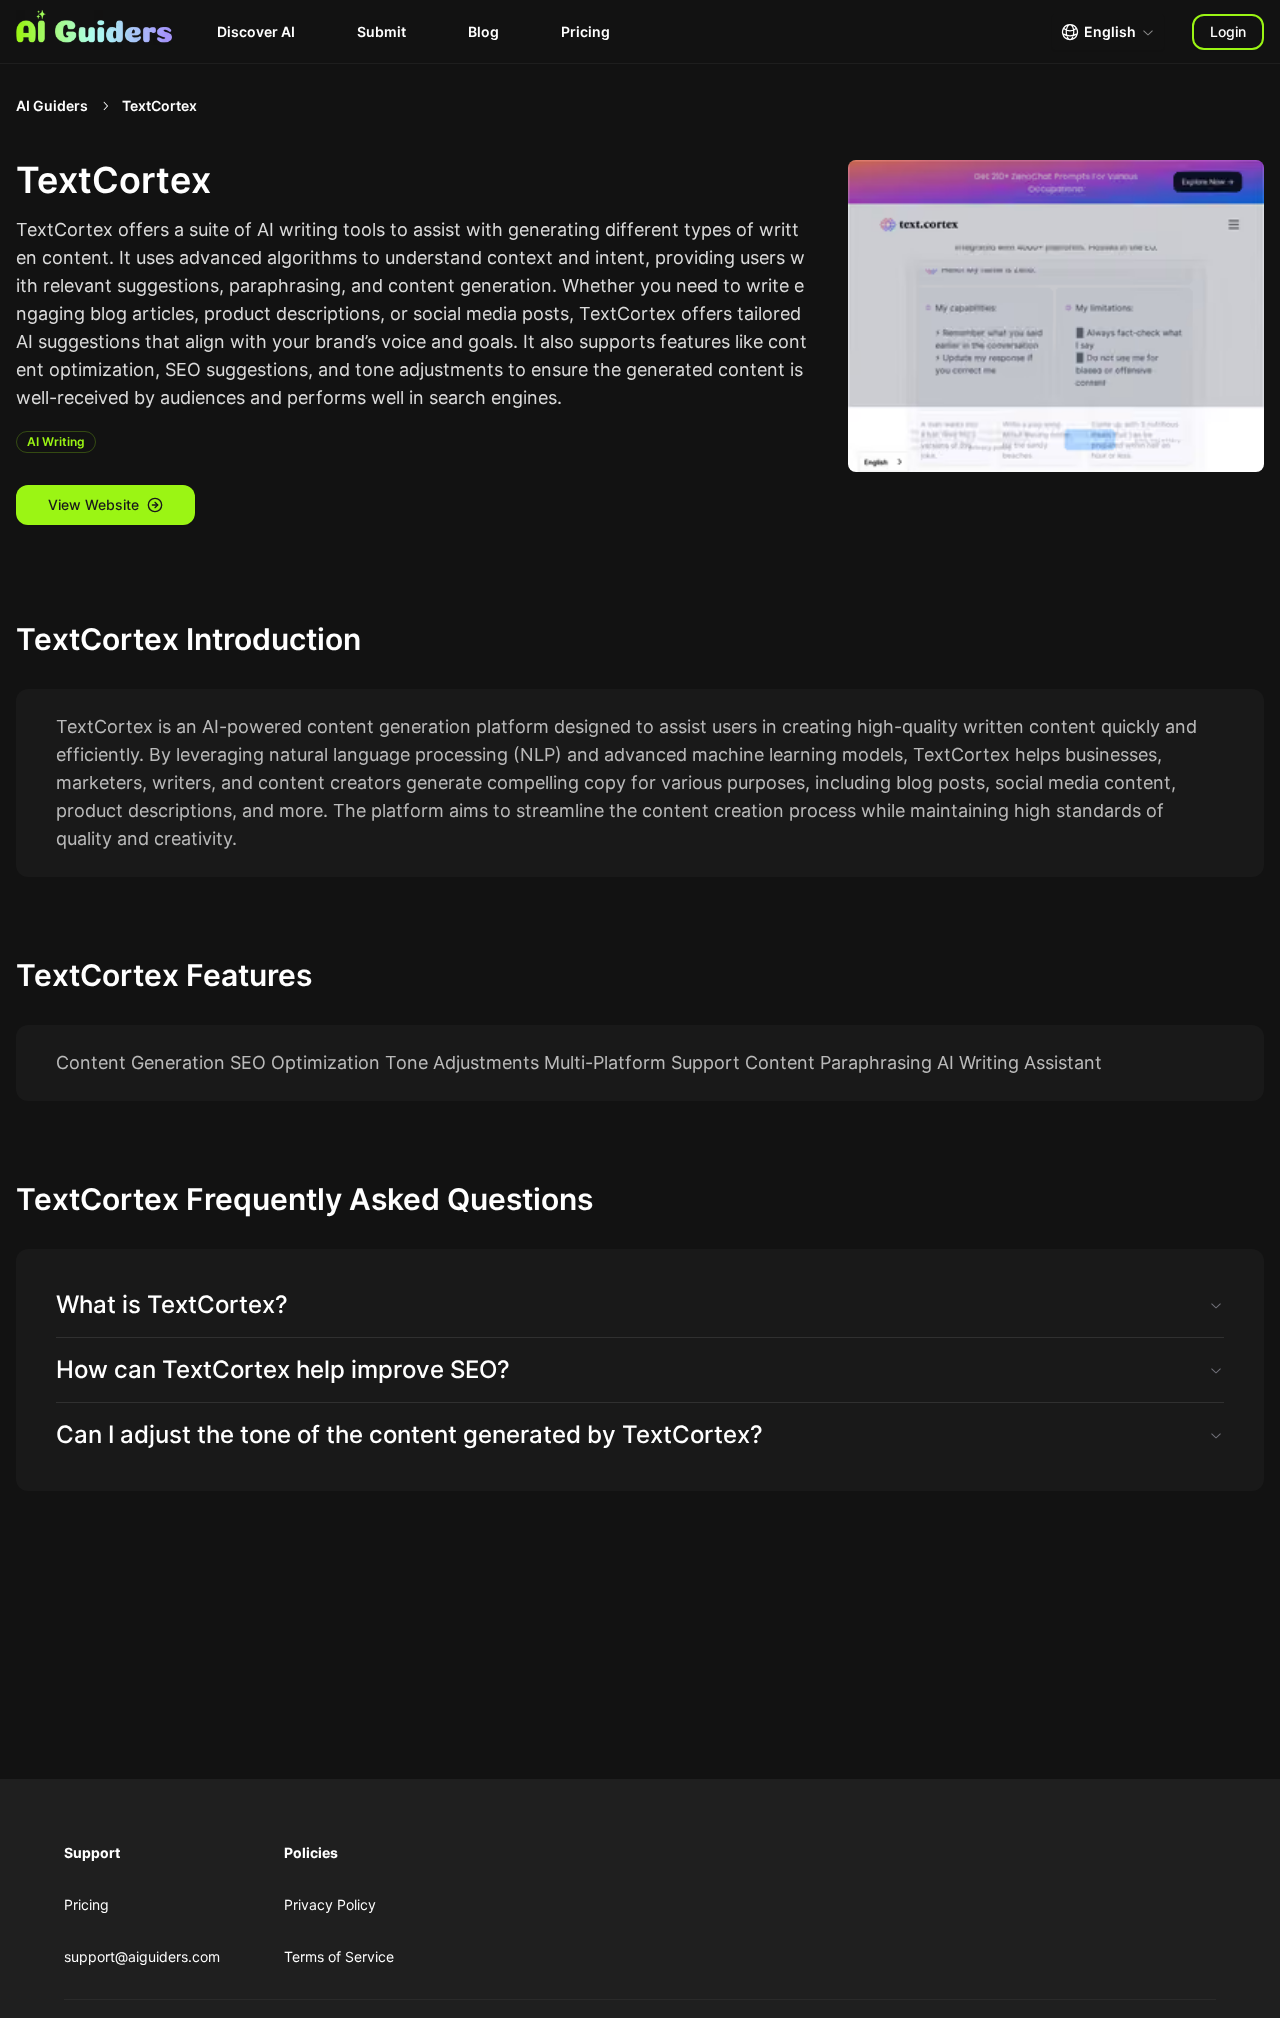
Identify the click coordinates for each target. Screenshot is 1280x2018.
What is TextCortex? (172, 1304)
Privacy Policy (330, 1904)
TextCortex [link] (159, 105)
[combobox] (1108, 32)
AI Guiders (52, 105)
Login (1228, 31)
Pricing (585, 31)
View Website (93, 504)
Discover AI (256, 31)
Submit (381, 31)
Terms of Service (339, 1956)
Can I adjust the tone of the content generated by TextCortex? (409, 1434)
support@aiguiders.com (142, 1956)
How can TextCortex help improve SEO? (283, 1369)
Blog (483, 31)
